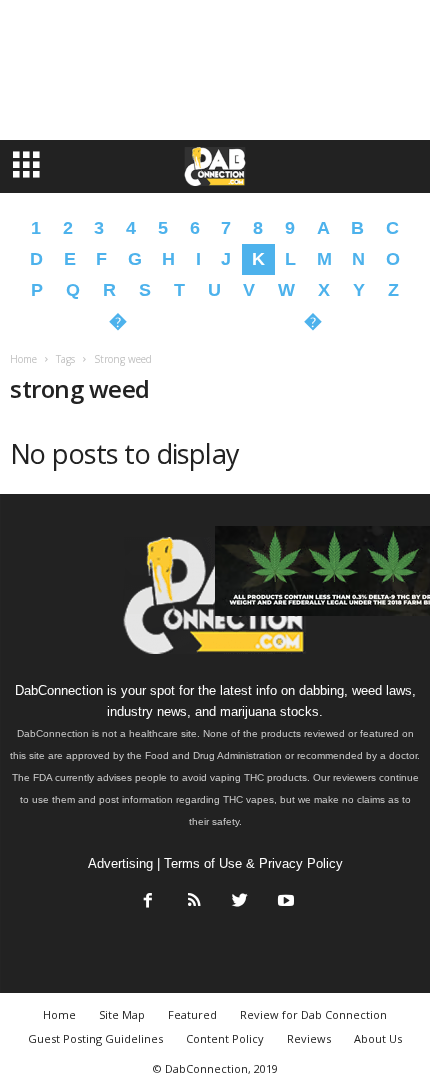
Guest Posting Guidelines (95, 1038)
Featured (192, 1014)
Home (23, 359)
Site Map (122, 1014)
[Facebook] (148, 902)
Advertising (120, 863)
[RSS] (194, 902)
